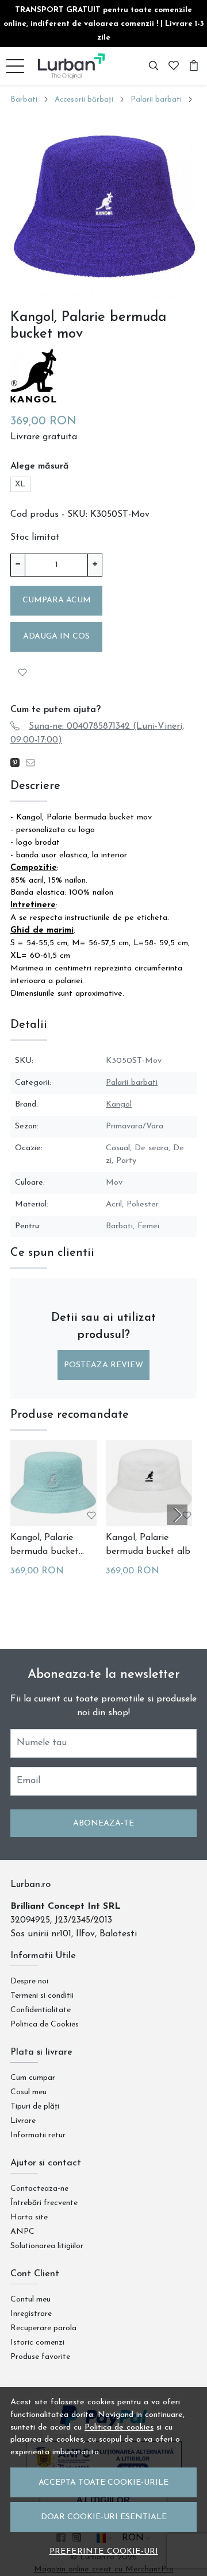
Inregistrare (31, 2314)
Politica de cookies (119, 2428)
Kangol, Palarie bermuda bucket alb (148, 1545)
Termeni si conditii (42, 1996)
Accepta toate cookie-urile (103, 2483)
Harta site (29, 2217)
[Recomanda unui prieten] (34, 763)
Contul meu (30, 2300)
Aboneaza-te (103, 1823)
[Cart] (194, 66)
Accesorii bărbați (84, 100)
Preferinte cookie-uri (104, 2552)
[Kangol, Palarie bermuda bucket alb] (149, 1483)
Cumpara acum (57, 600)
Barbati (24, 100)
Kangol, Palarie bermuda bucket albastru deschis (45, 1546)
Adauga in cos (56, 637)
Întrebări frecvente (44, 2203)
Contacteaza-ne (39, 2189)
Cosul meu (28, 2092)
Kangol (119, 1105)
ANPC (22, 2232)
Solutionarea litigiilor (47, 2246)
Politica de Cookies (45, 2024)
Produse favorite (40, 2357)
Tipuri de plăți (35, 2107)
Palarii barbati (156, 100)
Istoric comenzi (37, 2343)
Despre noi (29, 1981)
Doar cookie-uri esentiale (104, 2517)
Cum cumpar (33, 2078)
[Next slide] (177, 1515)
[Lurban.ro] (72, 66)
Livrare (23, 2121)
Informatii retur (38, 2135)
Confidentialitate (41, 2010)
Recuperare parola (43, 2328)
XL (20, 484)
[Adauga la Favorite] (22, 673)
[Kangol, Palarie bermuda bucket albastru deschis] (53, 1483)
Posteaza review (103, 1365)
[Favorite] (174, 66)
